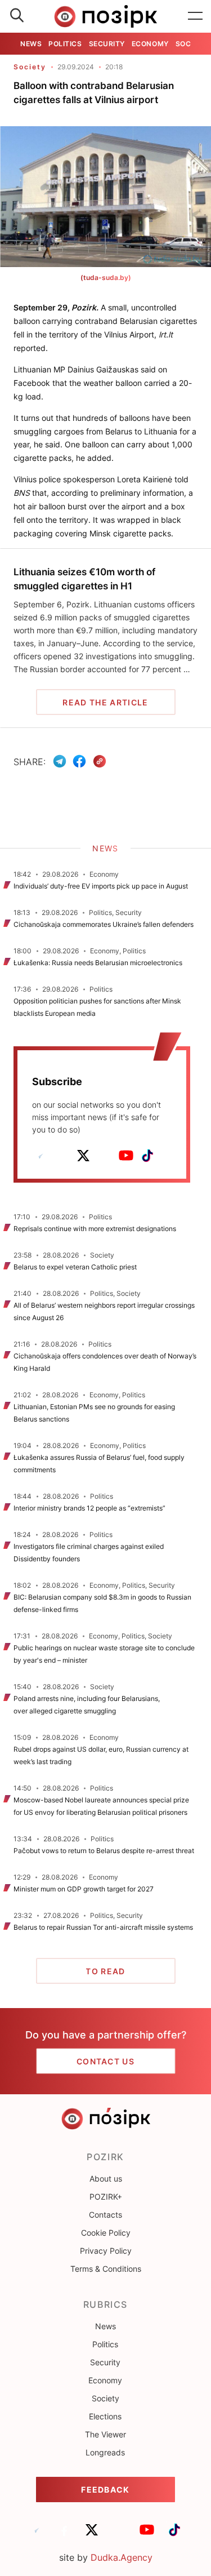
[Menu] (195, 16)
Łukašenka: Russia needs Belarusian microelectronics (98, 963)
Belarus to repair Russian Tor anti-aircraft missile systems (103, 1927)
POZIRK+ (106, 2197)
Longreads (105, 2452)
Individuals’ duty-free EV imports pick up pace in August (101, 886)
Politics (65, 44)
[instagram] (105, 1156)
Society (30, 67)
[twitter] (83, 1156)
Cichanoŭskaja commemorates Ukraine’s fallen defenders (104, 924)
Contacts (105, 2215)
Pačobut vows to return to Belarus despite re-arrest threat (104, 1851)
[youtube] (126, 1156)
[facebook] (62, 1156)
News (31, 44)
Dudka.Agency (122, 2557)
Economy (150, 44)
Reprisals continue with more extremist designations (95, 1229)
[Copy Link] (100, 761)
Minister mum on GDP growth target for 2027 (84, 1889)
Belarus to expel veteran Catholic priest (75, 1267)
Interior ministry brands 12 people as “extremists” (89, 1508)
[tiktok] (147, 1156)
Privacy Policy (106, 2251)
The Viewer (105, 2434)
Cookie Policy (106, 2233)
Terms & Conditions (106, 2269)
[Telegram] (60, 761)
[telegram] (41, 1156)
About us (106, 2179)
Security (107, 44)
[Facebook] (79, 761)
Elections (105, 2416)
